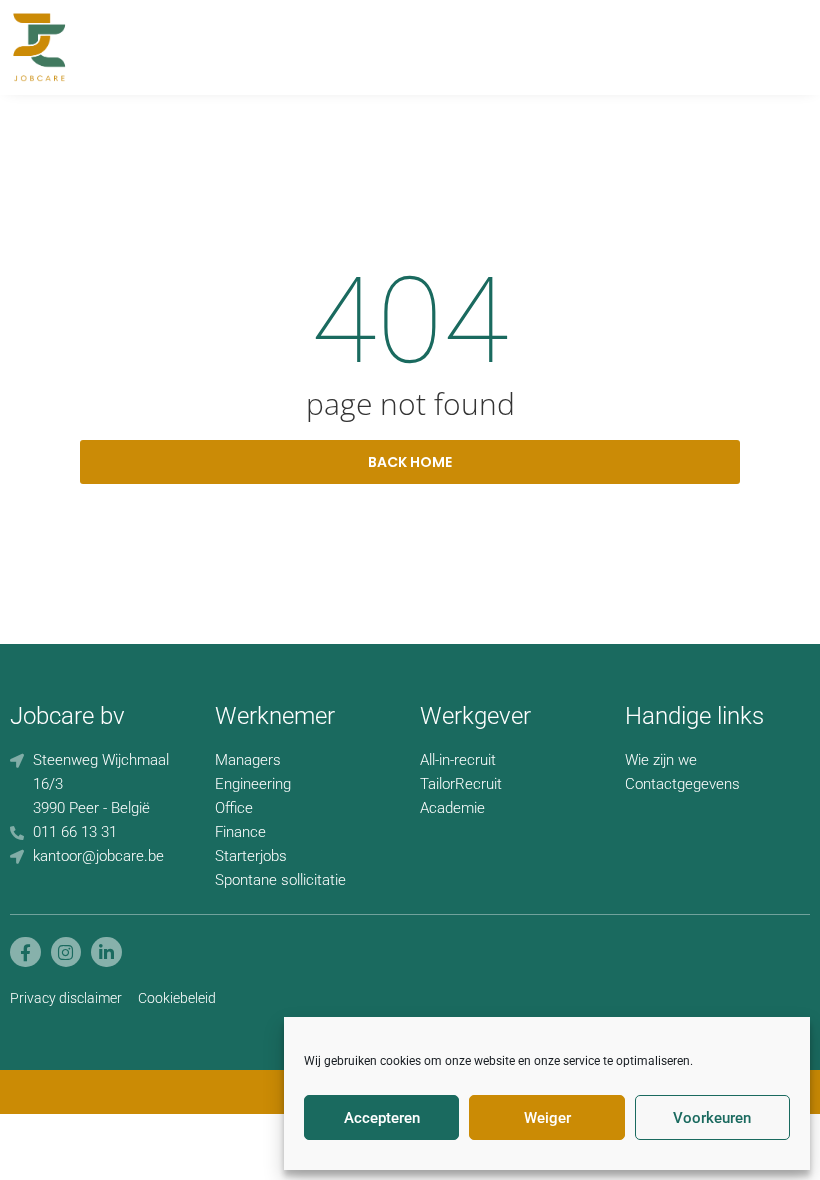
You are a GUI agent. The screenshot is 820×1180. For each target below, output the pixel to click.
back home (410, 462)
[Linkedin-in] (106, 952)
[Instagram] (66, 952)
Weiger (547, 1118)
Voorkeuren (712, 1118)
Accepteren (382, 1118)
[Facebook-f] (25, 952)
